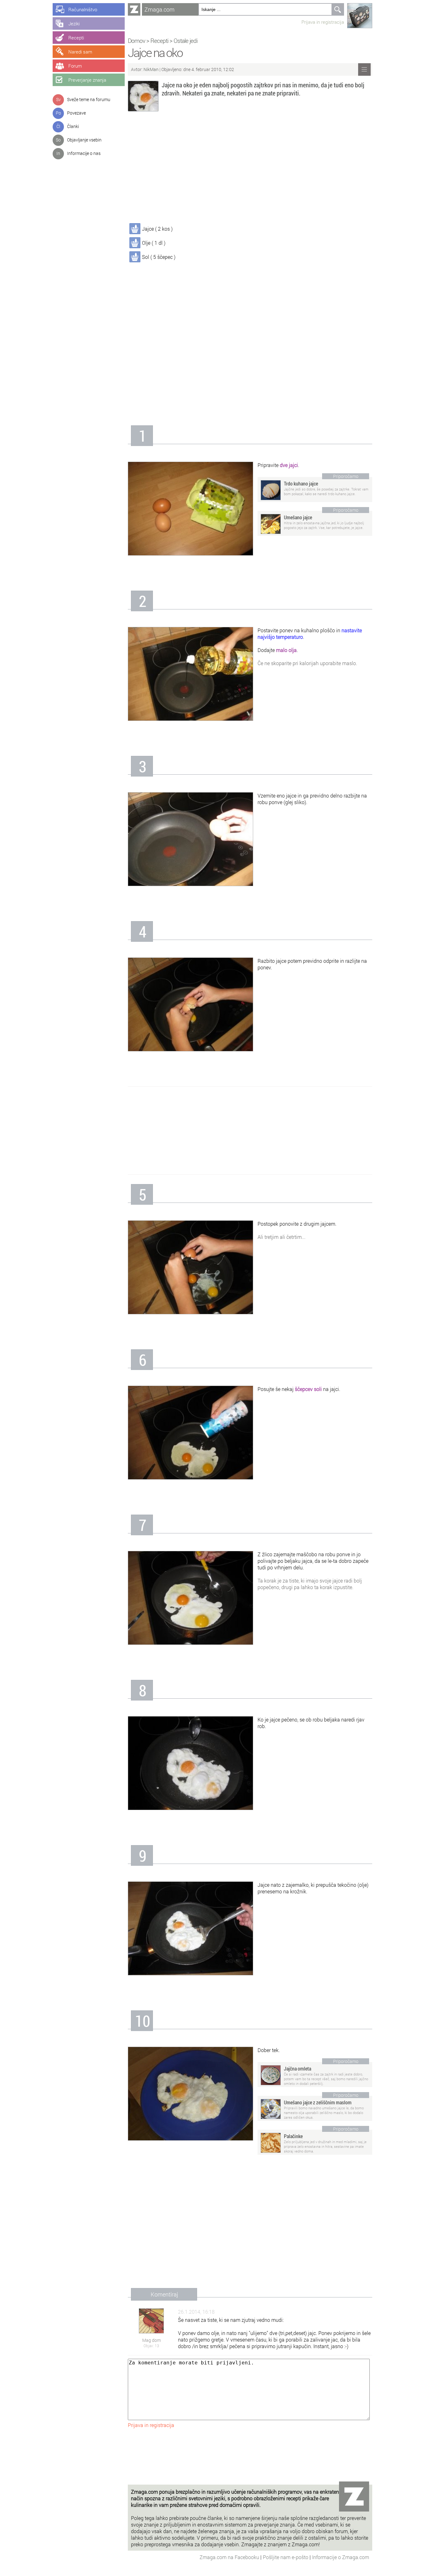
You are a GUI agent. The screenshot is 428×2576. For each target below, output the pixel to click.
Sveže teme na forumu (89, 99)
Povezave (76, 113)
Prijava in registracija (323, 22)
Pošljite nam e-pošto (286, 2557)
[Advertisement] (250, 168)
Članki (73, 126)
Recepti (159, 41)
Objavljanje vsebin (84, 140)
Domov (136, 41)
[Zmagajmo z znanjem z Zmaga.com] (134, 9)
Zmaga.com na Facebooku (230, 2557)
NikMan (151, 69)
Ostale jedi (185, 41)
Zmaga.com (159, 9)
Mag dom (151, 2340)
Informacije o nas (84, 153)
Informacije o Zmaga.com (341, 2557)
